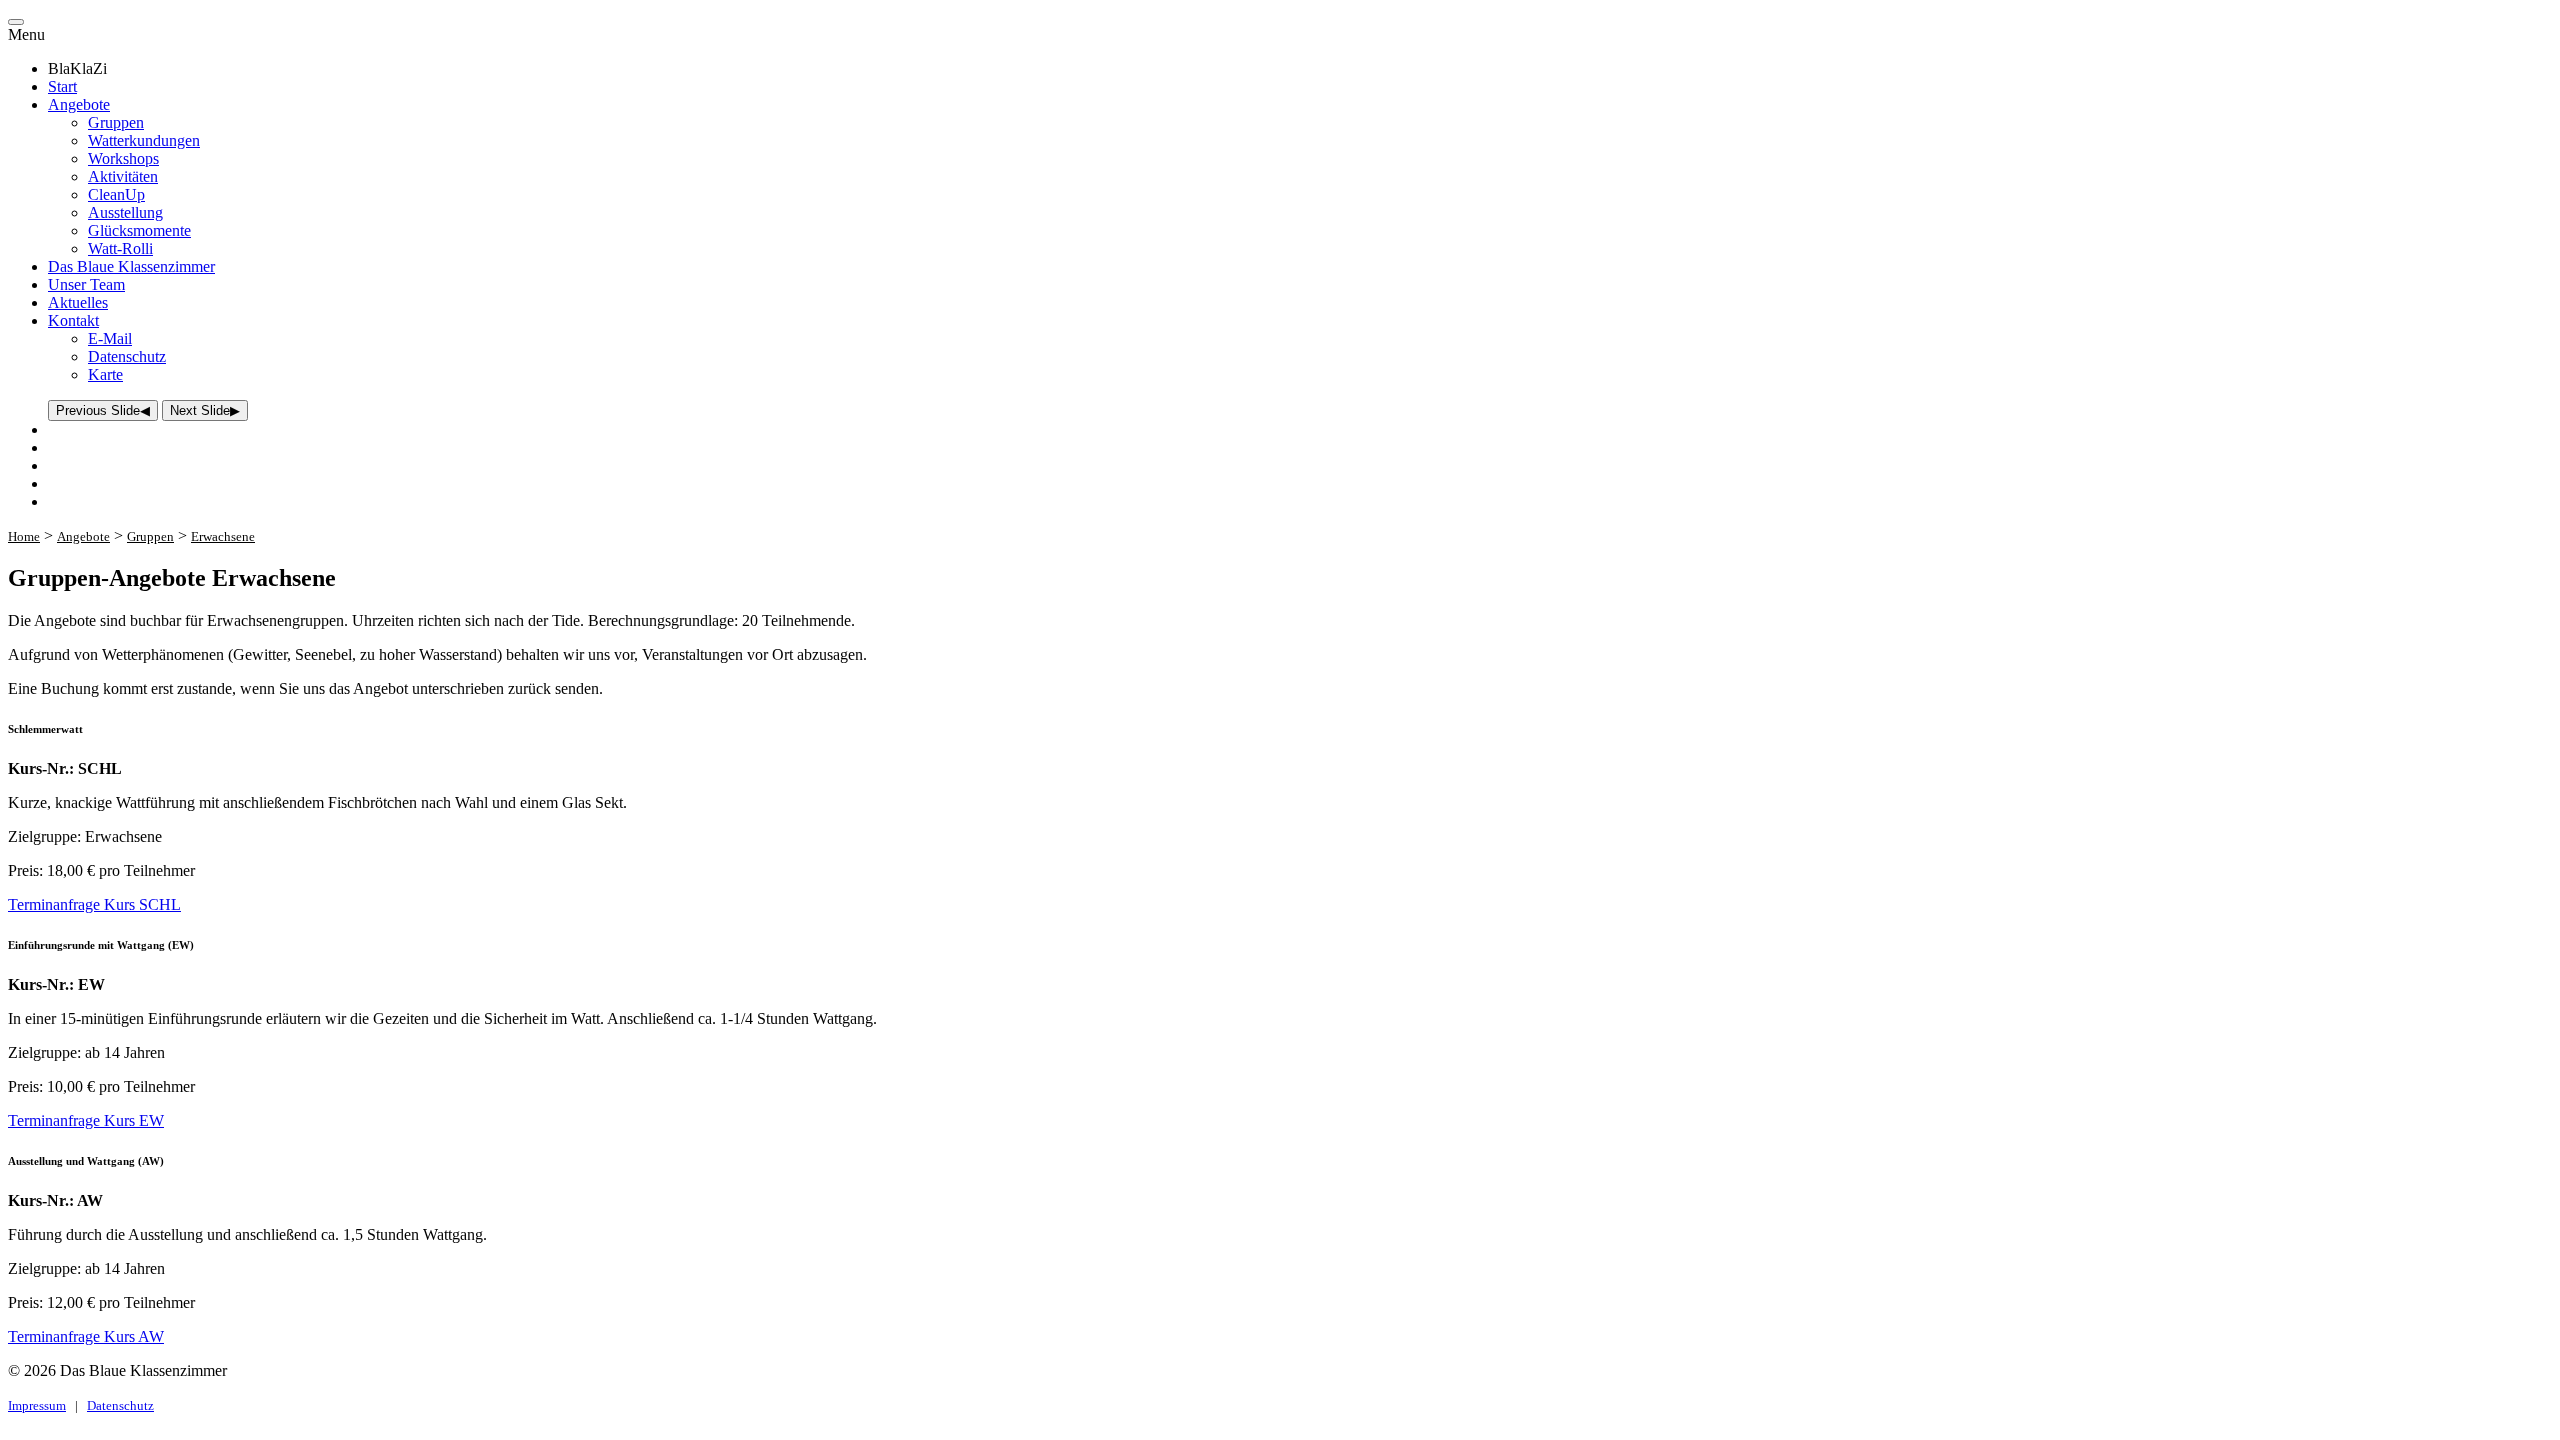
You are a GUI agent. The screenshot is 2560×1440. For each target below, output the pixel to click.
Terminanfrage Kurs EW (86, 1120)
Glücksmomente (139, 230)
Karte (105, 374)
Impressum (37, 1405)
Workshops (123, 158)
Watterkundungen (144, 140)
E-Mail (110, 338)
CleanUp (116, 194)
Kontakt (73, 320)
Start (62, 86)
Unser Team (86, 284)
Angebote (79, 104)
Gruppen (116, 122)
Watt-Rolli (120, 248)
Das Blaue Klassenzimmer (131, 266)
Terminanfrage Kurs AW (86, 1336)
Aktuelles (78, 302)
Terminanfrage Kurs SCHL (94, 904)
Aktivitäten (123, 176)
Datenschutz (127, 356)
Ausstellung (125, 212)
